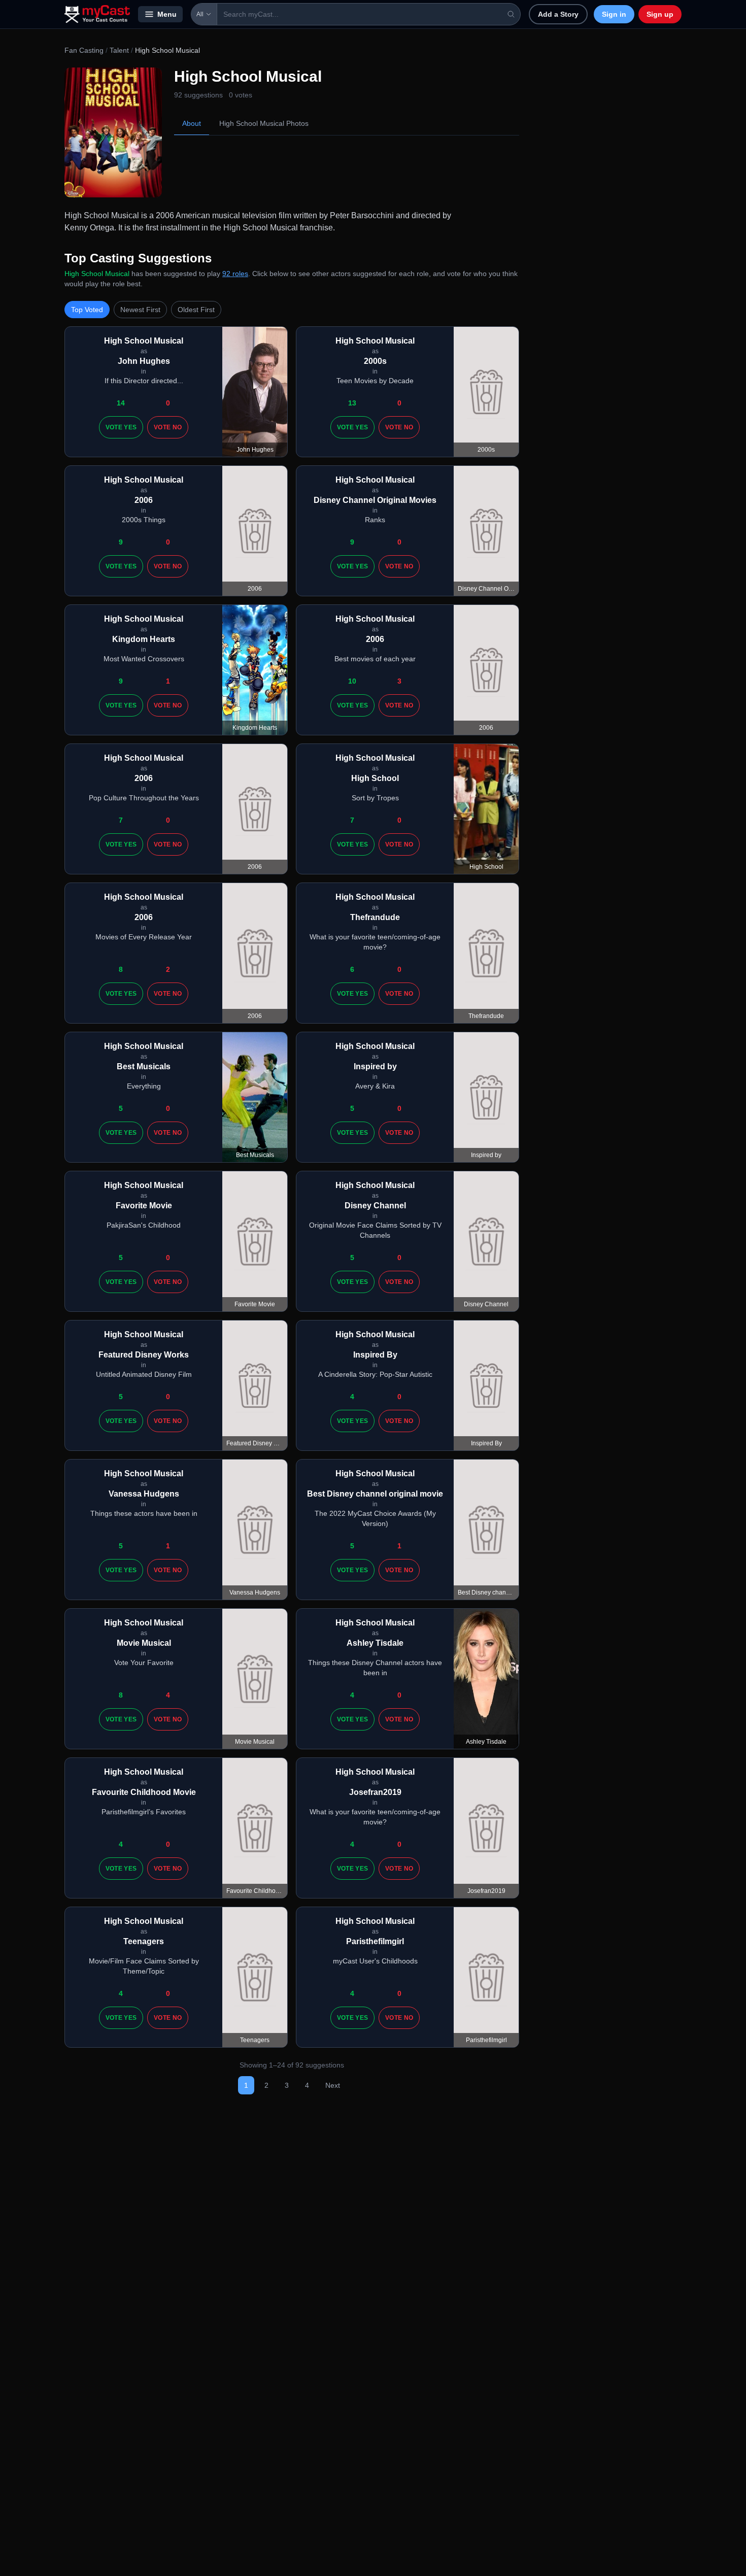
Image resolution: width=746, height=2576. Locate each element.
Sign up (660, 14)
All (200, 14)
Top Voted (87, 310)
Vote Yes (121, 427)
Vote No (168, 427)
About (192, 123)
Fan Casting (84, 50)
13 (352, 403)
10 (352, 681)
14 (121, 403)
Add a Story (558, 14)
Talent (119, 50)
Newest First (140, 310)
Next (333, 2085)
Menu (167, 14)
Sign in (614, 14)
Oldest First (196, 310)
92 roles (235, 274)
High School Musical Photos (264, 123)
